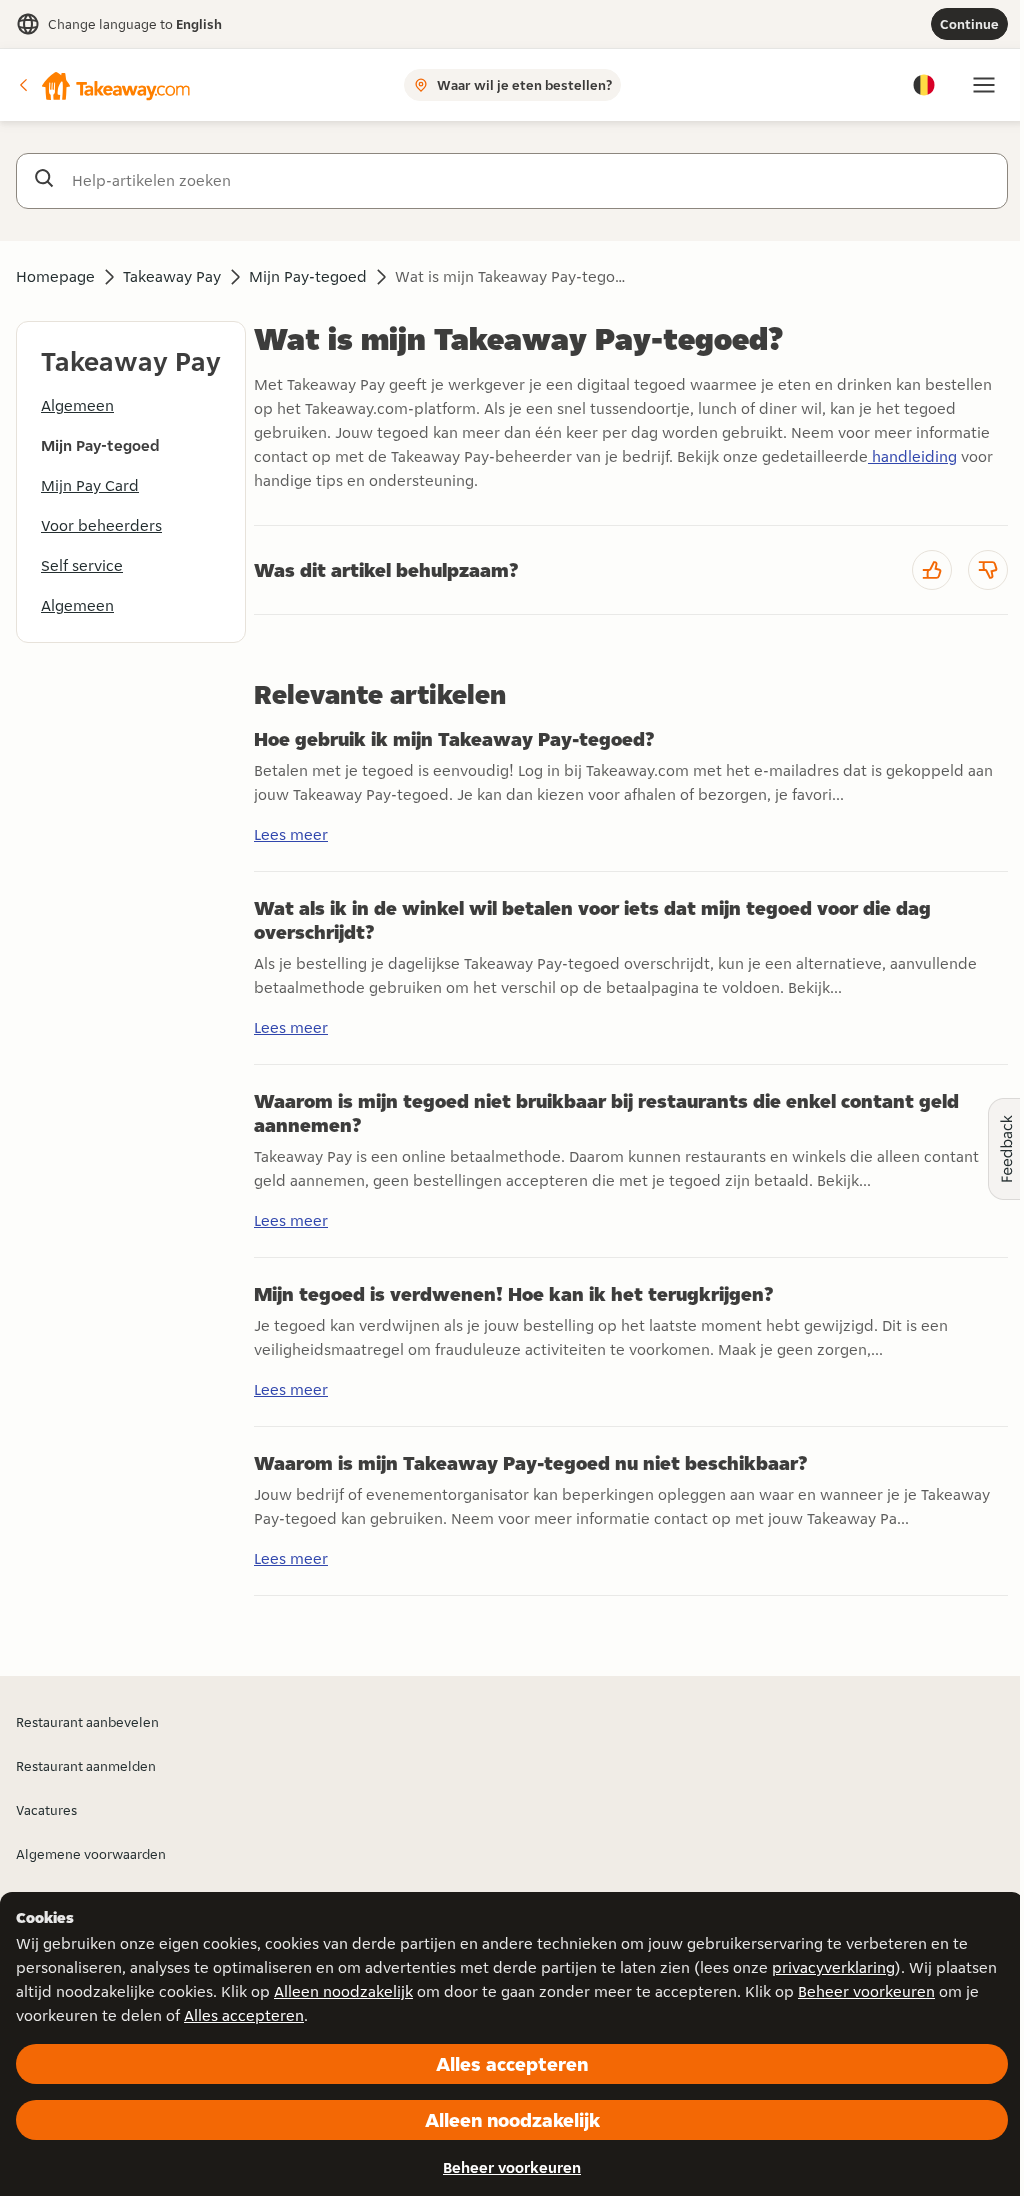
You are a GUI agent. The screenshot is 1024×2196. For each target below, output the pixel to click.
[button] (103, 85)
